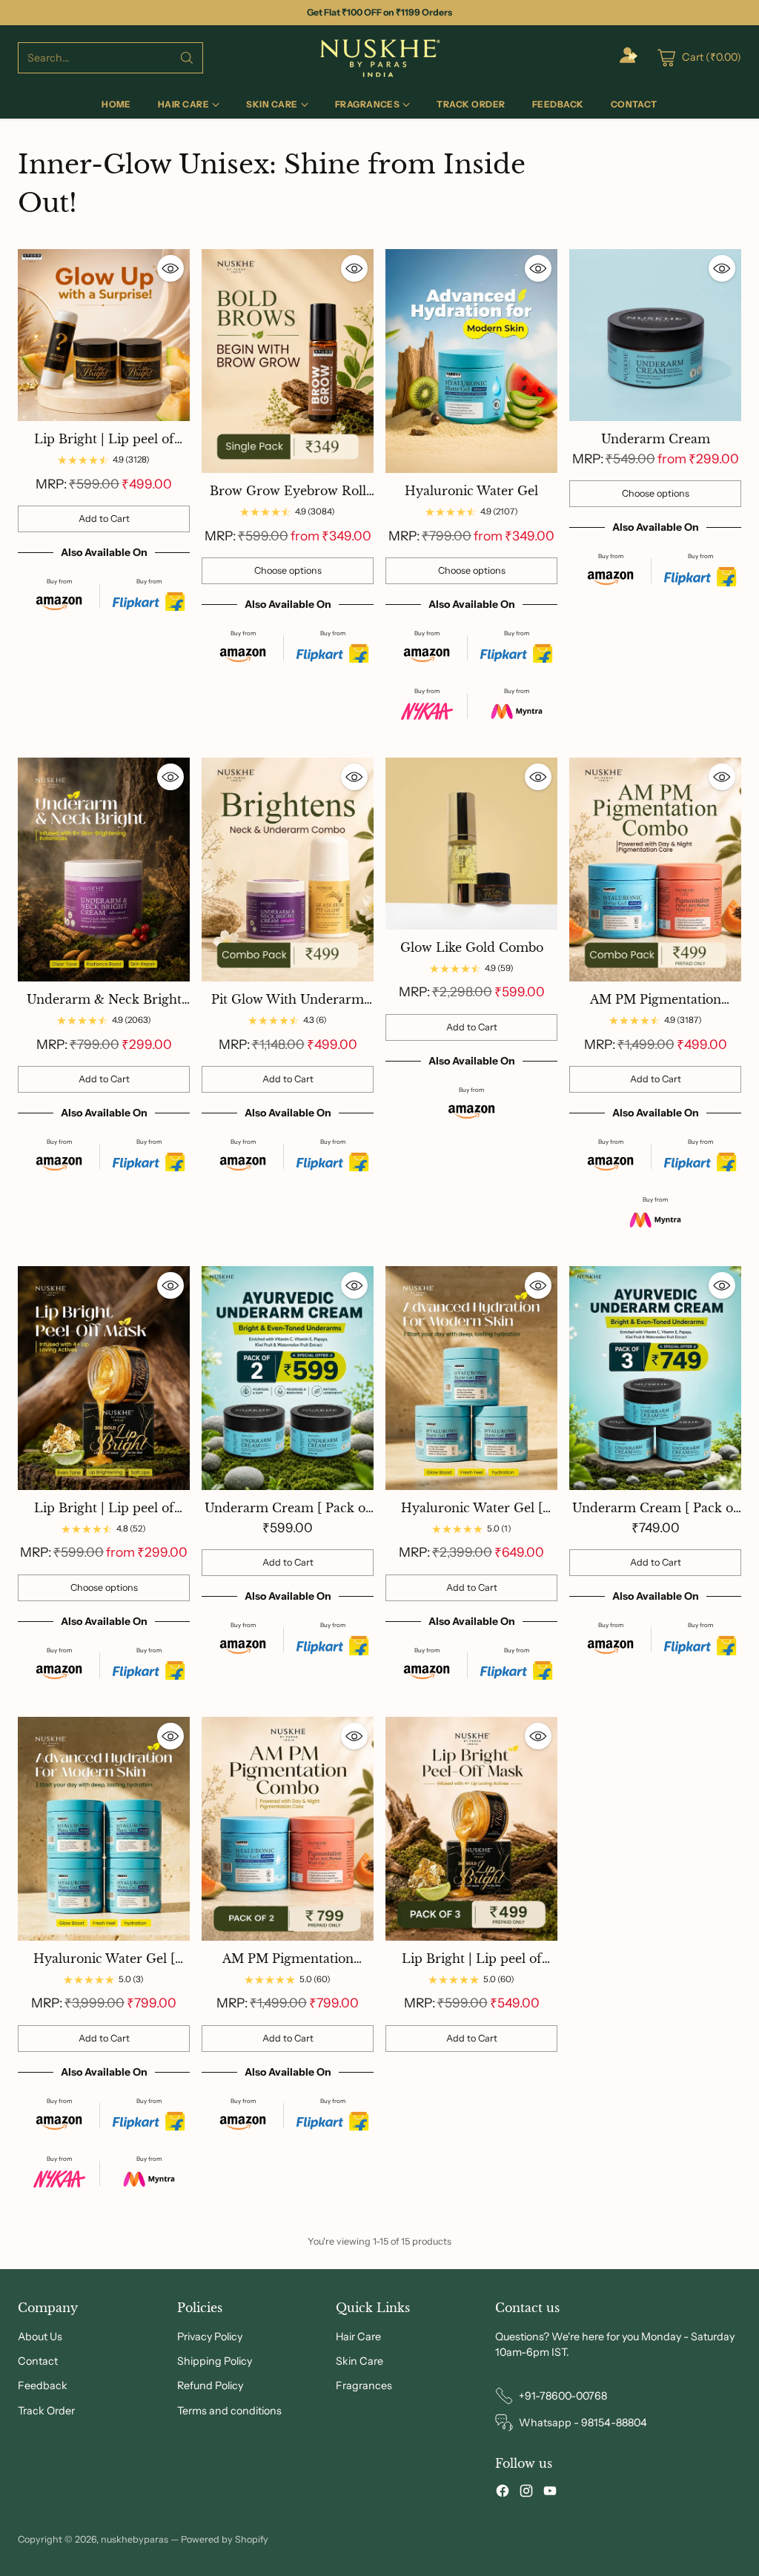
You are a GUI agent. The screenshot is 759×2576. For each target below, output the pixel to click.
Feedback (43, 2385)
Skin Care (359, 2361)
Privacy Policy (210, 2337)
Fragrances (364, 2385)
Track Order (46, 2411)
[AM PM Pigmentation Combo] (655, 870)
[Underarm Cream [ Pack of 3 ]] (655, 1378)
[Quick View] (170, 268)
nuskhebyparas (135, 2539)
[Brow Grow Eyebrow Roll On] (288, 361)
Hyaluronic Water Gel (471, 491)
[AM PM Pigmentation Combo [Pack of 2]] (288, 1829)
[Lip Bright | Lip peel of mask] (104, 1378)
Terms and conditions (229, 2411)
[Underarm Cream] (655, 335)
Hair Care (358, 2337)
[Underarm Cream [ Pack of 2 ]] (288, 1378)
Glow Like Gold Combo (472, 947)
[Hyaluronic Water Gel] (471, 361)
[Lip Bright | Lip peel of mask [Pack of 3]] (471, 1829)
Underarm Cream (656, 439)
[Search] (187, 58)
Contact (38, 2361)
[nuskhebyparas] (379, 58)
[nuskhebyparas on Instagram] (526, 2493)
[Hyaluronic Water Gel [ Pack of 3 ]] (471, 1378)
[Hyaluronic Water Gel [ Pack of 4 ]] (104, 1829)
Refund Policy (210, 2385)
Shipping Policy (215, 2361)
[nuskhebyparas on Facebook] (503, 2493)
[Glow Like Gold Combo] (471, 844)
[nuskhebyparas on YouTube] (550, 2493)
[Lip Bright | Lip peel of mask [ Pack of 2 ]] (104, 335)
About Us (40, 2337)
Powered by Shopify (225, 2539)
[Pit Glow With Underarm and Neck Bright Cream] (288, 870)
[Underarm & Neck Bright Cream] (104, 870)
